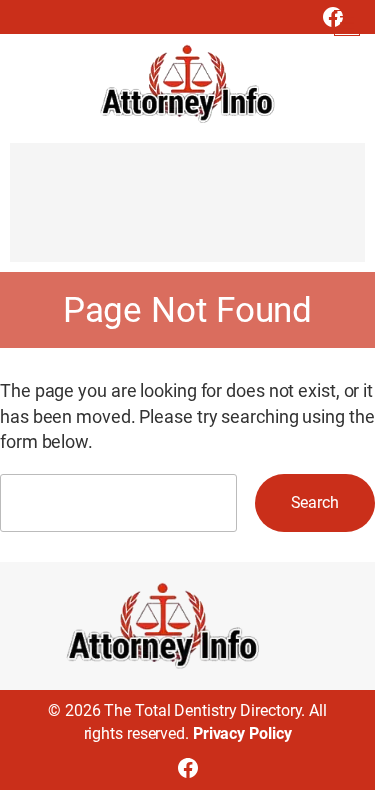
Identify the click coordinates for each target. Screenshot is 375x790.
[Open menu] (347, 23)
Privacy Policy (242, 733)
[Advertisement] (187, 212)
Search (315, 502)
